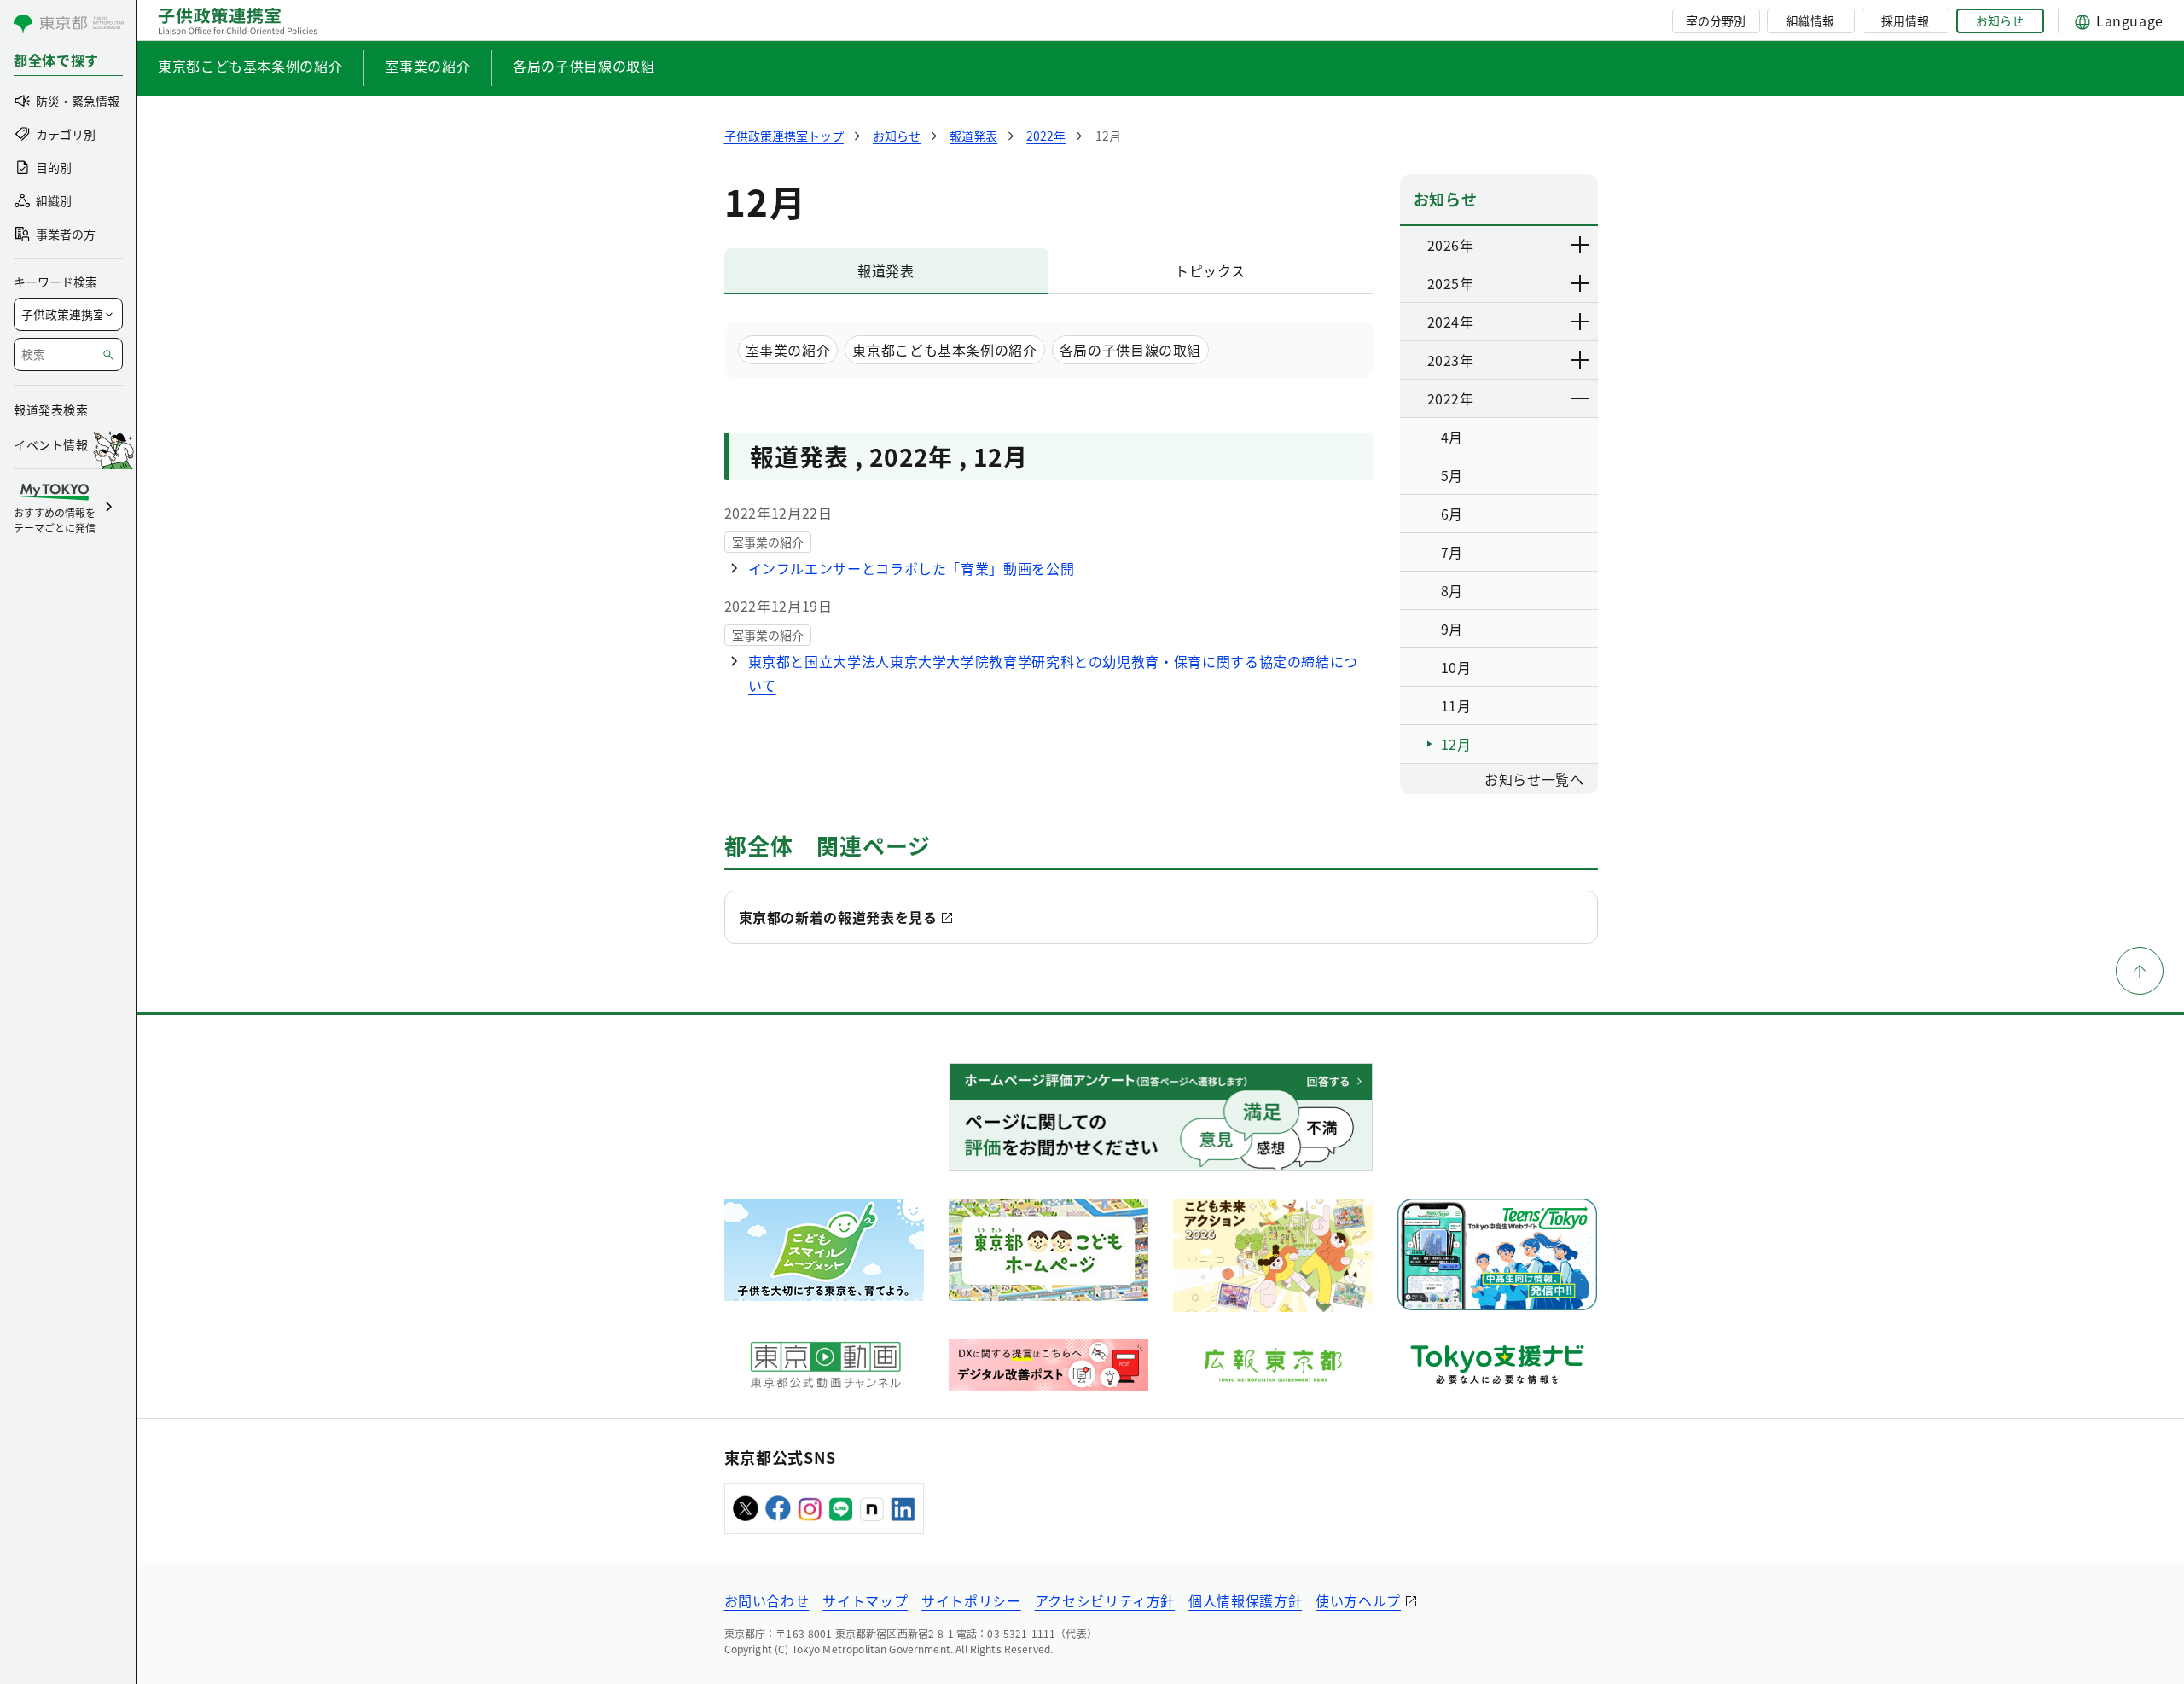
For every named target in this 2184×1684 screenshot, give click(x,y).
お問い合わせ (767, 1600)
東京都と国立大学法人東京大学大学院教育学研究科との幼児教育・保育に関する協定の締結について (1054, 673)
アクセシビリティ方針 (1105, 1600)
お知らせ (2000, 20)
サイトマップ (865, 1600)
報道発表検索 (51, 409)
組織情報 (1810, 20)
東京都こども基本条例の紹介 (250, 66)
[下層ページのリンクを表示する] (1581, 245)
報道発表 (886, 270)
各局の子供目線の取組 (584, 66)
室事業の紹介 (427, 66)
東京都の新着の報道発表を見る (838, 917)
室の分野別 (1716, 20)
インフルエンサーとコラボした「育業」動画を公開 (912, 568)
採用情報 (1905, 20)
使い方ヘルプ (1358, 1600)
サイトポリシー (971, 1600)
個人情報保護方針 (1245, 1600)
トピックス (1210, 270)
